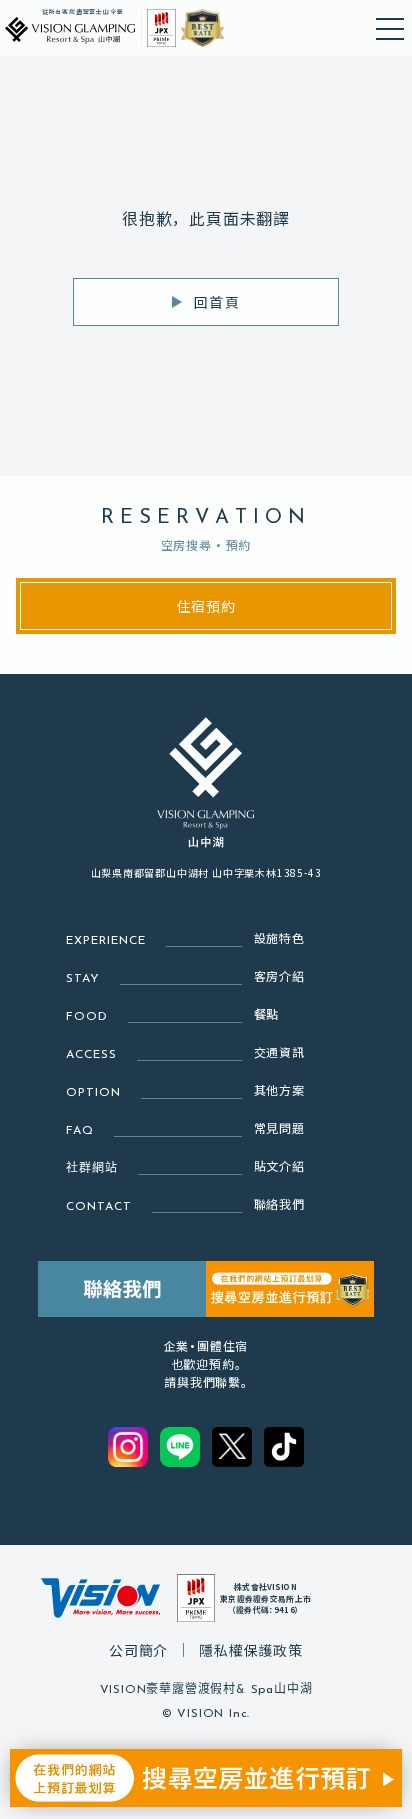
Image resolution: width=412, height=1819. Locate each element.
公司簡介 (138, 1650)
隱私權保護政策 (251, 1650)
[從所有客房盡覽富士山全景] (70, 28)
